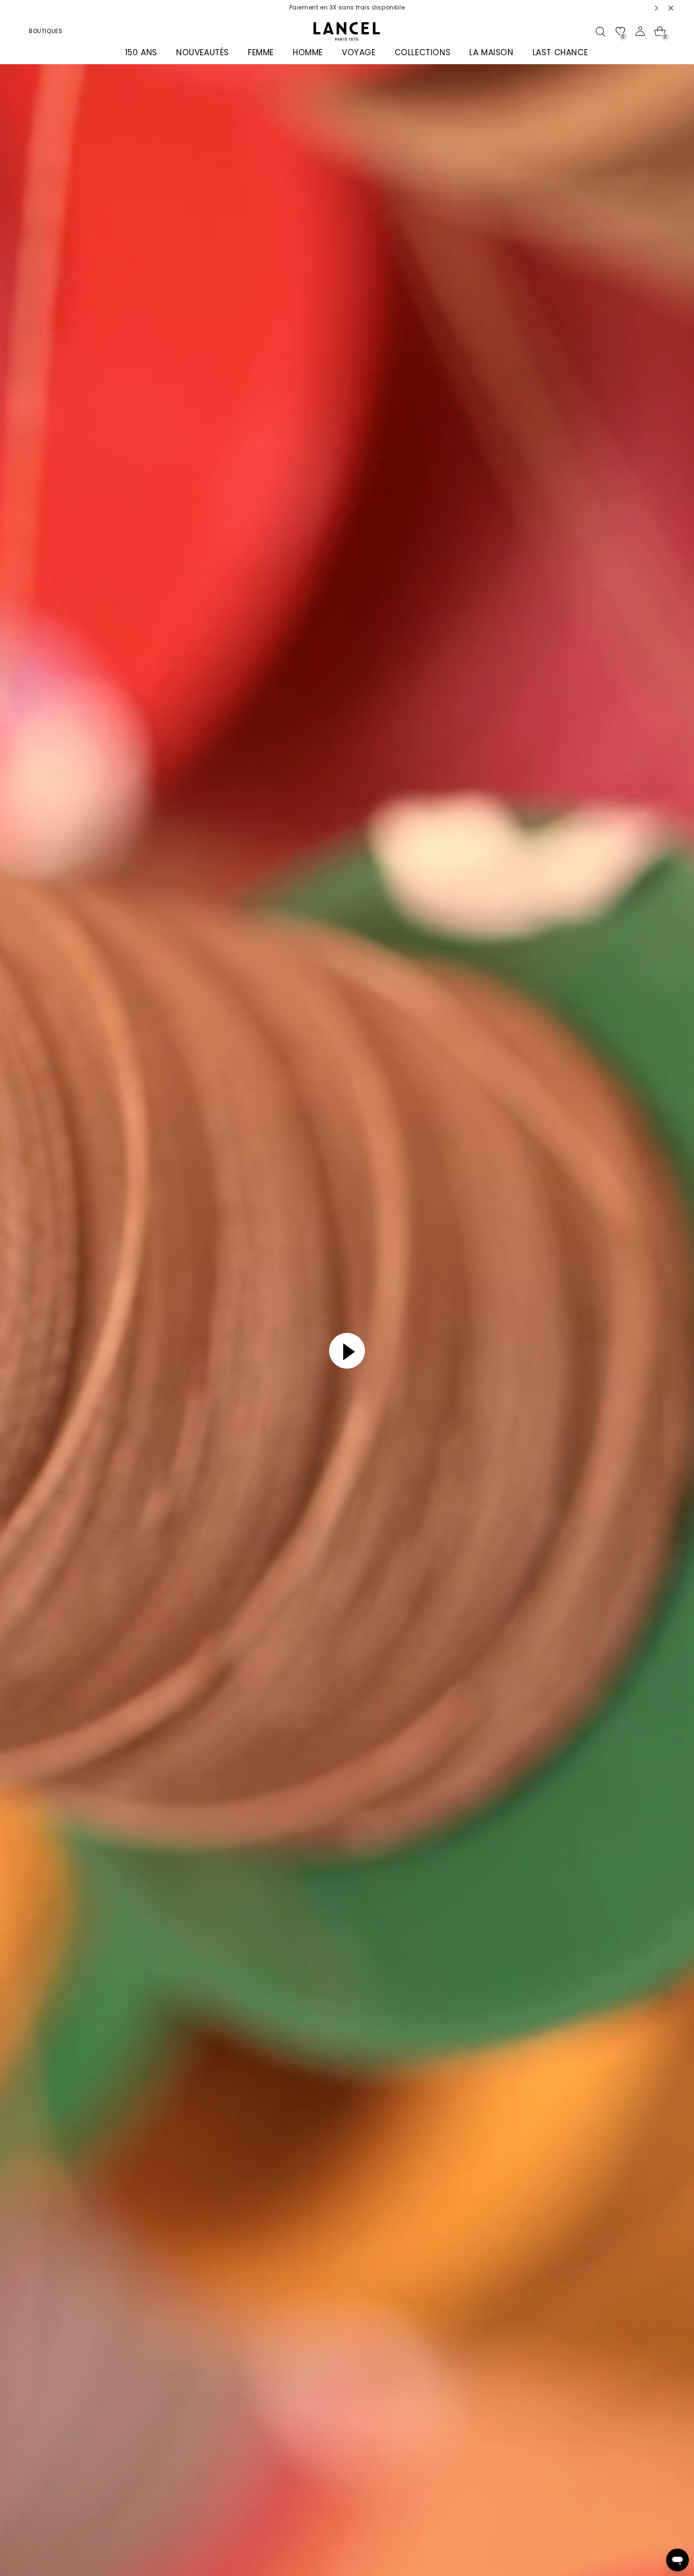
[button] (657, 8)
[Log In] (640, 31)
